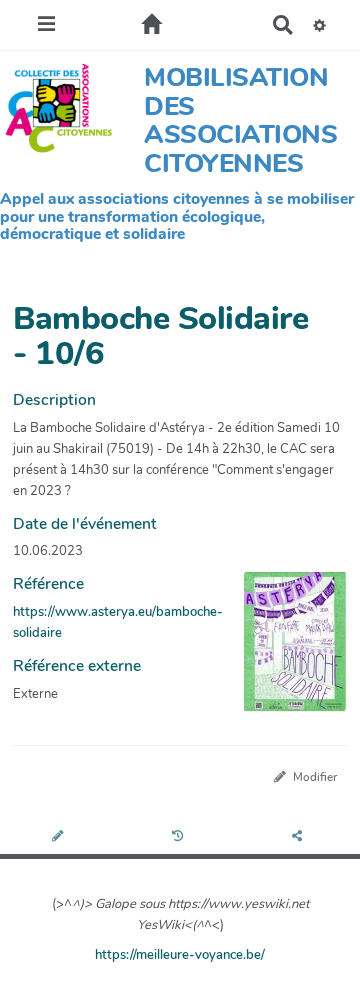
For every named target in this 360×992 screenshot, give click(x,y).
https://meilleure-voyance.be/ (180, 955)
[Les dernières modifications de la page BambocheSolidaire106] (180, 837)
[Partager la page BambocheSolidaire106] (300, 837)
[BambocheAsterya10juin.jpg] (285, 652)
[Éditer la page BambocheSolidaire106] (59, 837)
